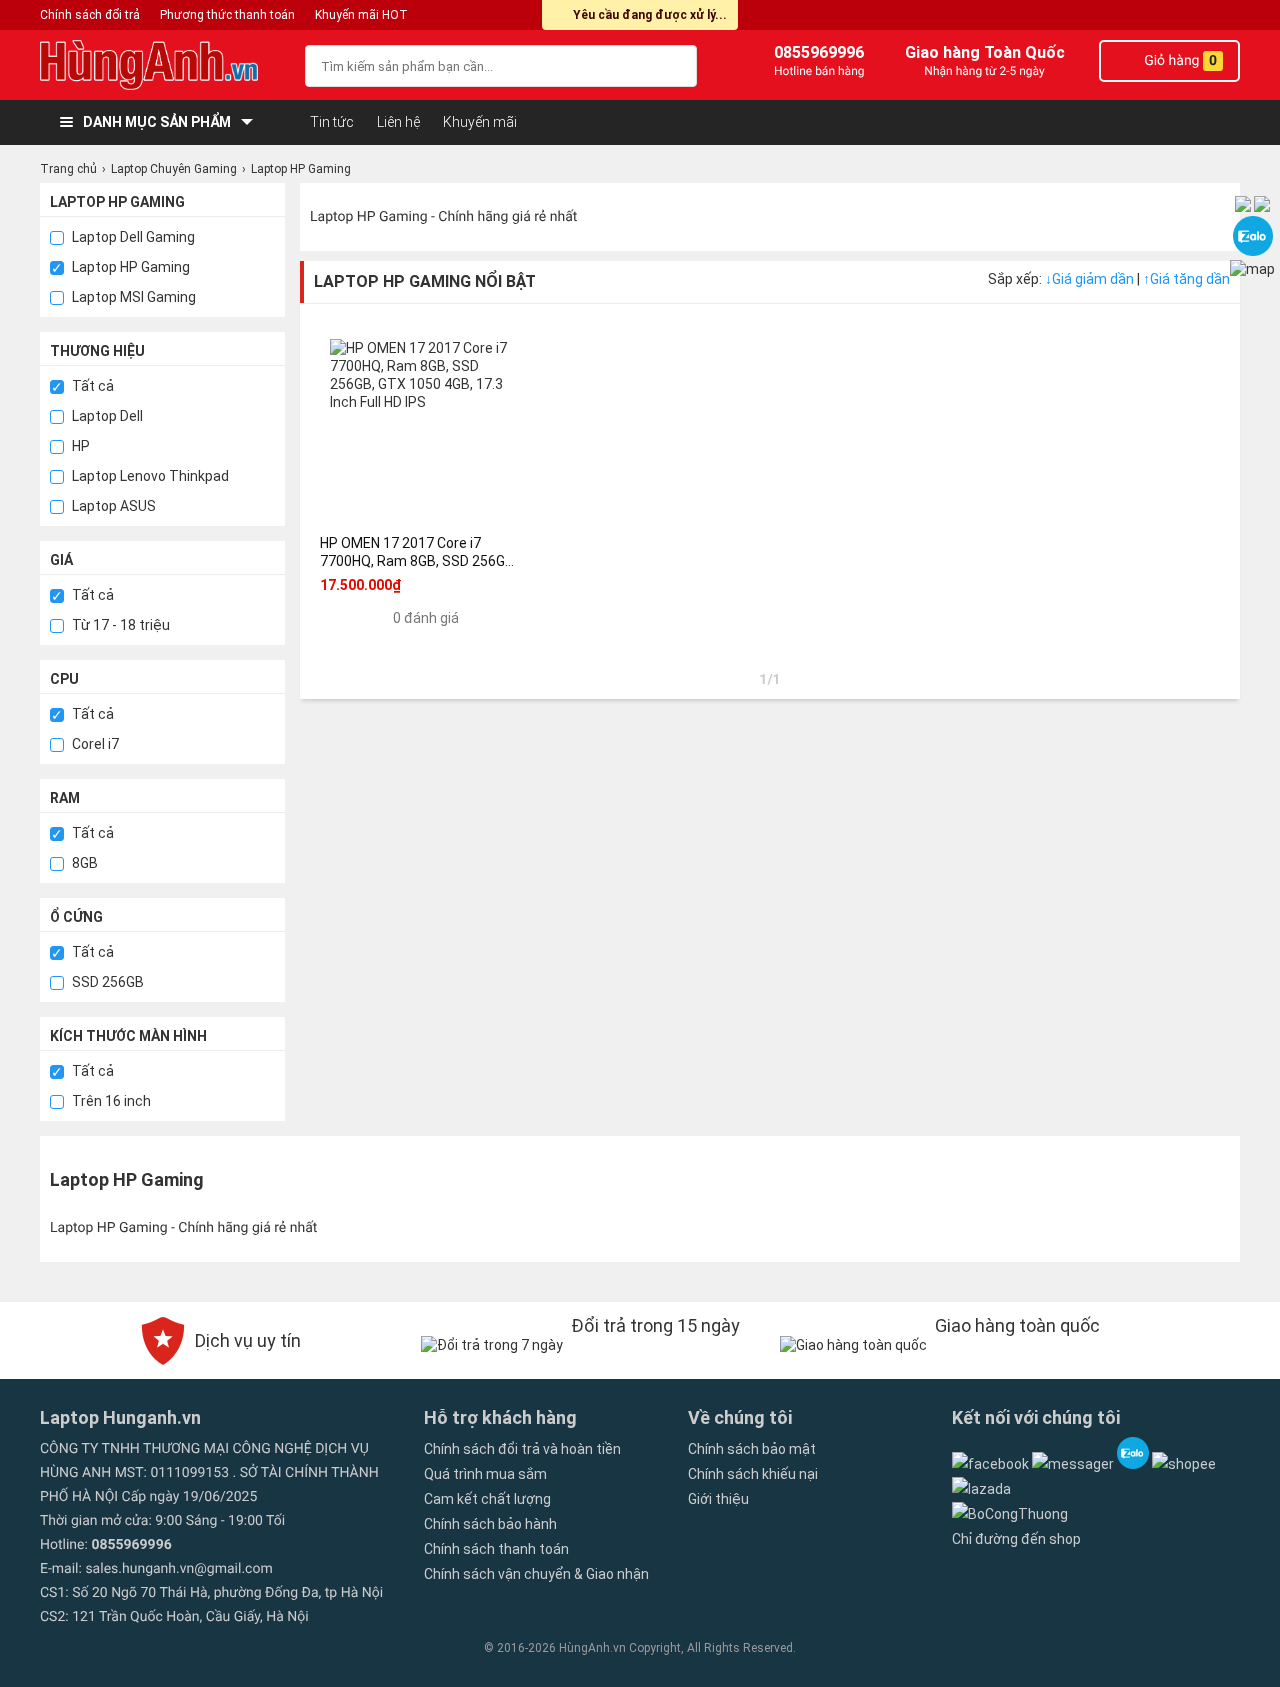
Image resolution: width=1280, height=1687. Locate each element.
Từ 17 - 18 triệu (119, 625)
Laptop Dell (106, 416)
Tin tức (332, 122)
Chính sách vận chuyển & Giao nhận (536, 1574)
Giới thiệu (718, 1499)
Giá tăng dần (1186, 279)
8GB (83, 863)
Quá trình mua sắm (485, 1474)
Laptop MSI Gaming (132, 297)
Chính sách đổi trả (90, 15)
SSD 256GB (106, 982)
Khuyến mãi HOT (361, 15)
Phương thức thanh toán (227, 15)
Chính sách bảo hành (490, 1524)
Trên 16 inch (110, 1101)
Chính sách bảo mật (752, 1449)
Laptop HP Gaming (129, 267)
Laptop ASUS (112, 506)
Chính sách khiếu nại (753, 1474)
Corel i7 (94, 744)
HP (79, 446)
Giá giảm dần (1091, 279)
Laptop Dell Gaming (132, 237)
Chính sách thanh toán (496, 1549)
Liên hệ (398, 122)
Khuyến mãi (480, 122)
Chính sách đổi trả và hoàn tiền (522, 1449)
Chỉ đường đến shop (1016, 1539)
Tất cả (91, 386)
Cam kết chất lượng (487, 1499)
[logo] (162, 65)
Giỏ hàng (1179, 61)
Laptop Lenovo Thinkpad (149, 476)
